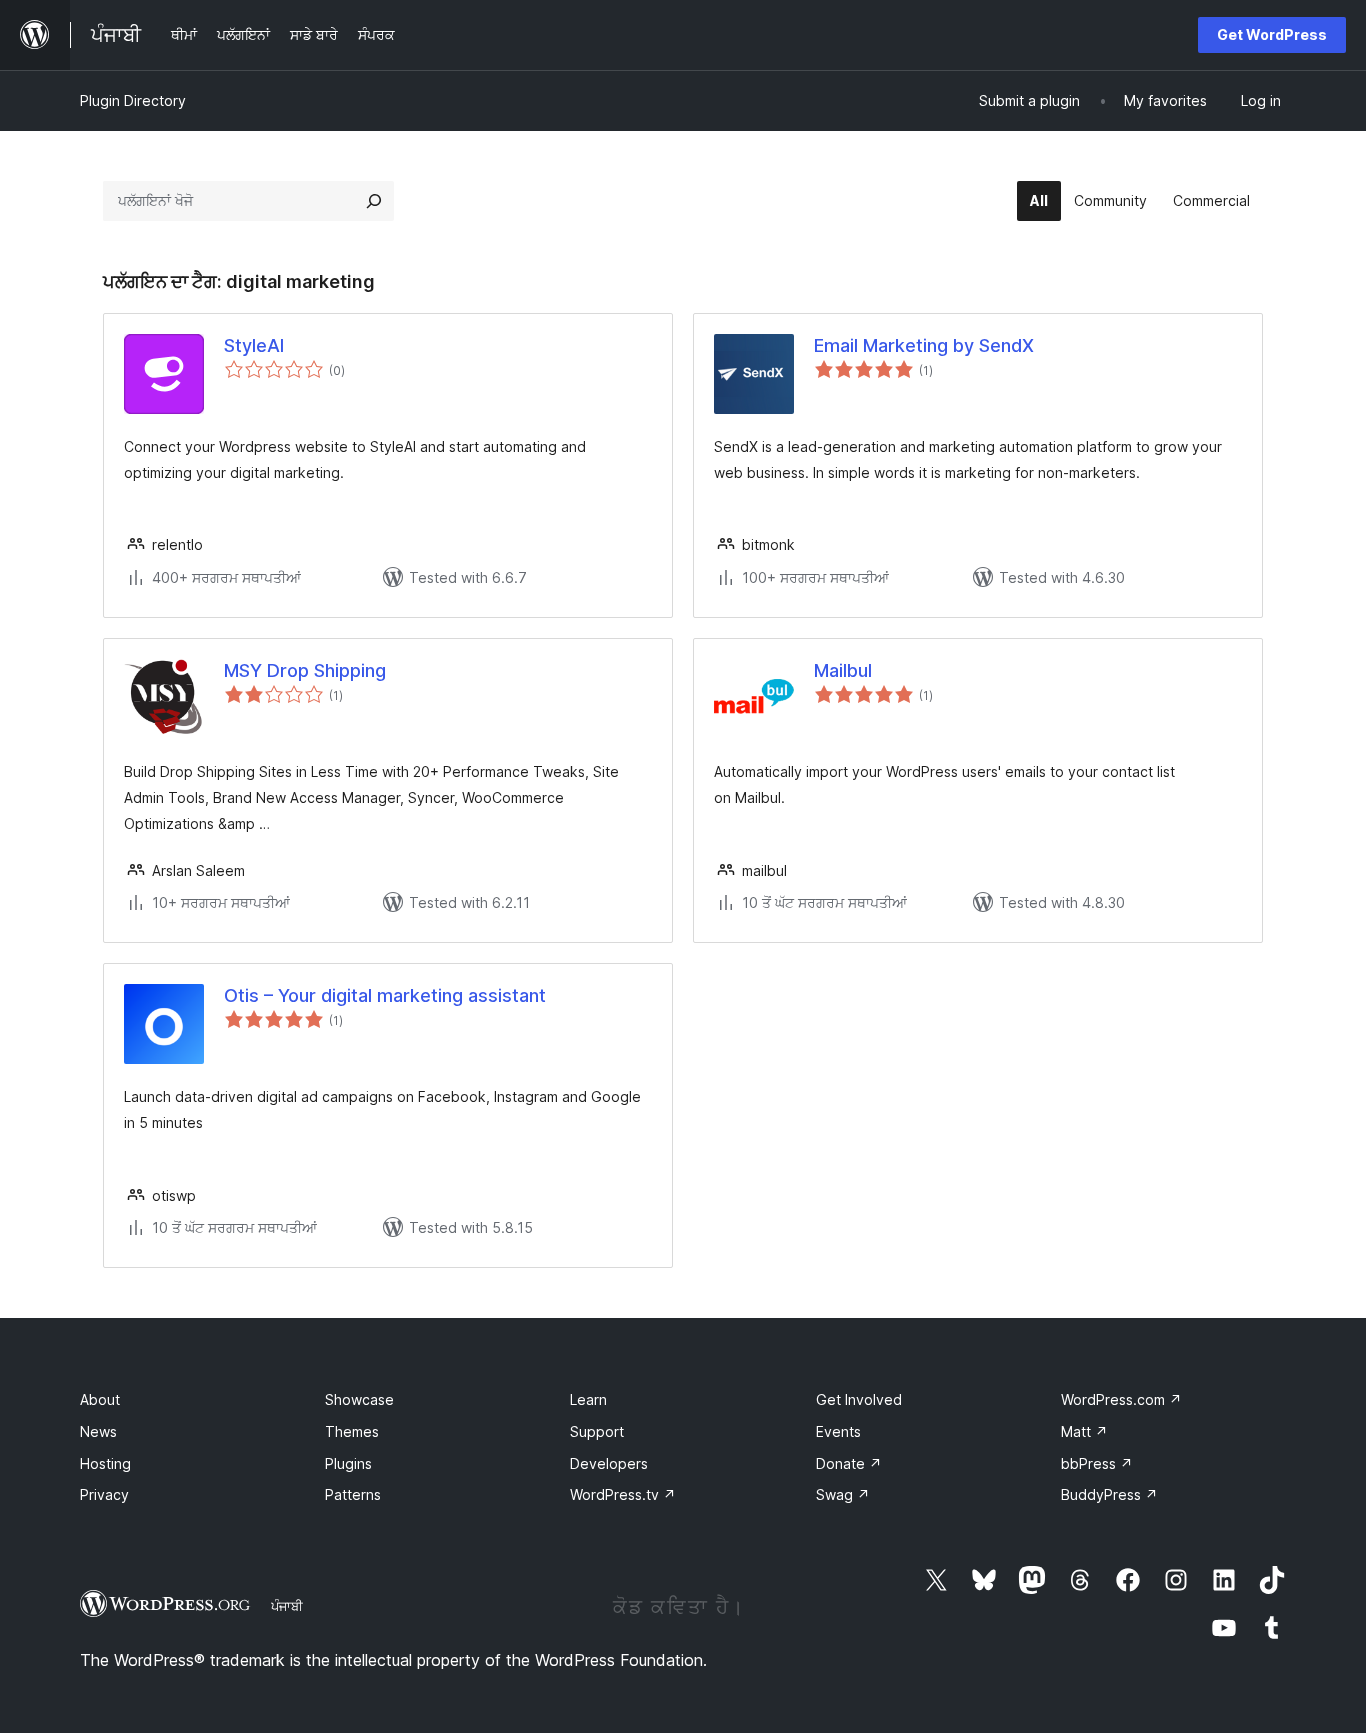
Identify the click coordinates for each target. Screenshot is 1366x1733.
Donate (849, 1463)
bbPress (1097, 1463)
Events (838, 1431)
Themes (352, 1431)
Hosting (105, 1463)
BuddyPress (1109, 1494)
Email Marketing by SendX (924, 345)
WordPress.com (1121, 1399)
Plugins (348, 1463)
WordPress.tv (623, 1494)
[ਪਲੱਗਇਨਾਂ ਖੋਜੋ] (374, 201)
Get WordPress (1272, 34)
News (98, 1431)
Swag (843, 1494)
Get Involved (859, 1399)
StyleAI (254, 345)
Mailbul (843, 670)
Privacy (104, 1494)
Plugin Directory (133, 100)
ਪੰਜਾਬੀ (287, 1606)
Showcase (359, 1399)
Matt (1084, 1431)
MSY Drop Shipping (305, 670)
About (100, 1399)
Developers (609, 1463)
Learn (588, 1399)
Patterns (353, 1494)
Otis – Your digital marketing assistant (385, 995)
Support (597, 1431)
